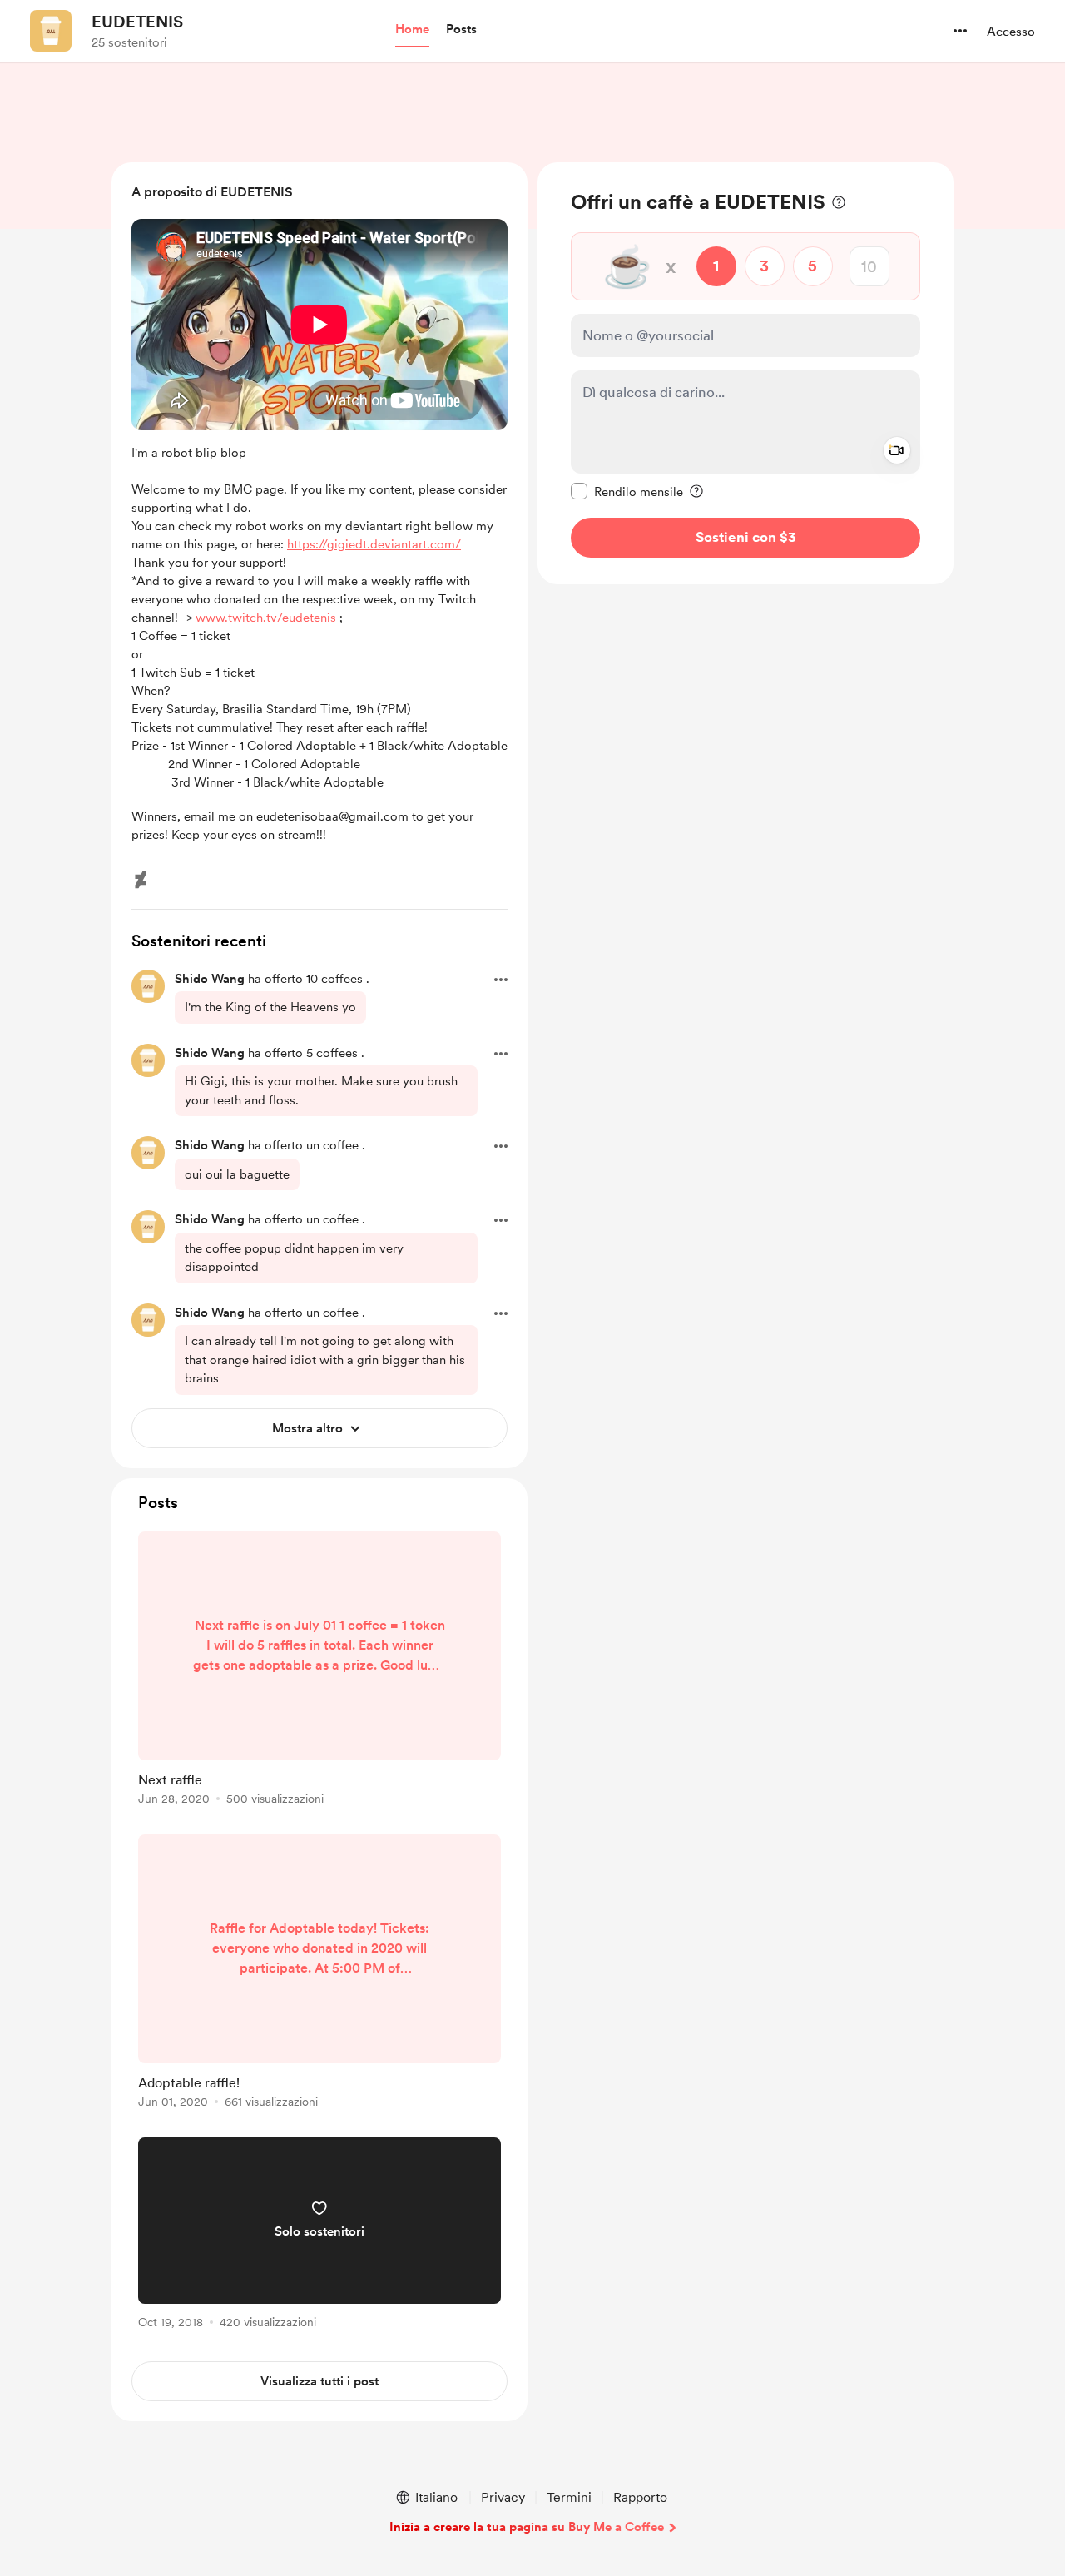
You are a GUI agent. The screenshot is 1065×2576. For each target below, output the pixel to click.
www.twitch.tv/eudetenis (267, 618)
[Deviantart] (141, 880)
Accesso (1011, 32)
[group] (319, 1671)
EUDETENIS (137, 22)
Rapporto (640, 2497)
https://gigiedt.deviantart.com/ (374, 544)
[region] (745, 373)
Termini (569, 2497)
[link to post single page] (319, 1671)
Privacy (503, 2497)
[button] (412, 30)
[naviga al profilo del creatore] (51, 31)
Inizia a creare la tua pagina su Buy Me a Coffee (527, 2527)
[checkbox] (627, 491)
